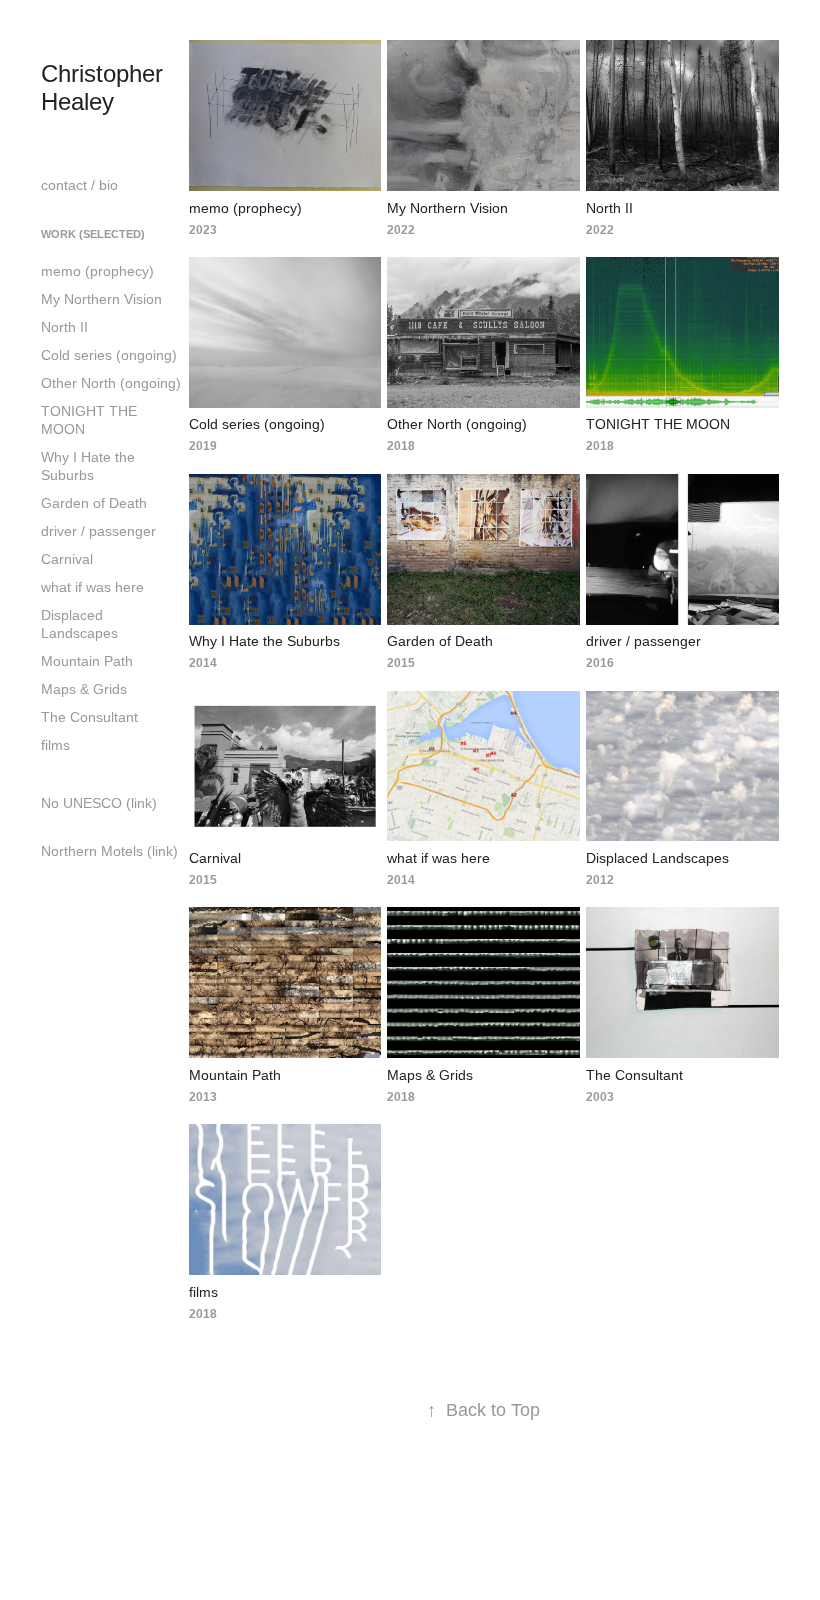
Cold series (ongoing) (109, 355)
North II (64, 327)
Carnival (67, 559)
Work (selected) (93, 234)
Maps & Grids (84, 689)
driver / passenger (98, 531)
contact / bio (79, 185)
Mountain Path (87, 661)
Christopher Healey (105, 87)
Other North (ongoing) (111, 383)
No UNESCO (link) (99, 803)
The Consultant (89, 717)
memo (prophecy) (97, 271)
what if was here (92, 587)
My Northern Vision (101, 299)
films (55, 745)
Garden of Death (94, 503)
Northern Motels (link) (109, 851)
